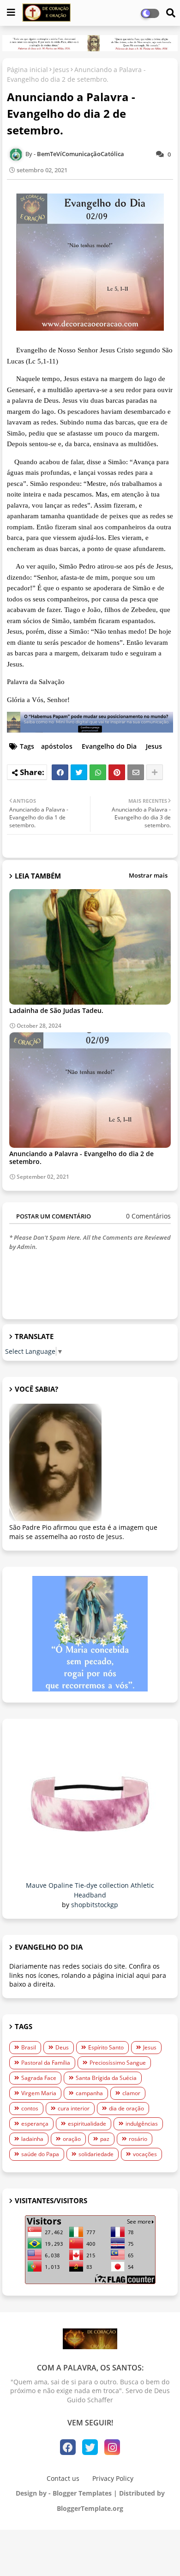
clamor (131, 2093)
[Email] (136, 772)
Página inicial (27, 70)
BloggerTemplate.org (90, 2508)
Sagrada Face (39, 2078)
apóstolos (57, 746)
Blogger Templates (82, 2493)
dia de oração (126, 2108)
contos (30, 2108)
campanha (89, 2093)
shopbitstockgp (95, 1905)
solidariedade (96, 2154)
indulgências (142, 2124)
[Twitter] (79, 772)
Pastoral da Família (46, 2063)
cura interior (74, 2108)
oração (72, 2139)
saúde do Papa (40, 2154)
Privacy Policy (113, 2478)
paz (105, 2139)
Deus (62, 2047)
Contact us (63, 2478)
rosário (138, 2139)
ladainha (32, 2139)
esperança (35, 2124)
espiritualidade (87, 2124)
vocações (145, 2154)
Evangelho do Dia (109, 746)
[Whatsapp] (98, 772)
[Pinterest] (117, 772)
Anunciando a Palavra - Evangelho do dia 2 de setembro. (81, 1158)
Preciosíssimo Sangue (118, 2063)
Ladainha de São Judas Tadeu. (56, 1010)
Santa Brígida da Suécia (106, 2078)
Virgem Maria (39, 2093)
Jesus (61, 70)
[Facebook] (60, 772)
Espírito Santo (106, 2047)
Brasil (29, 2047)
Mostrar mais (148, 875)
